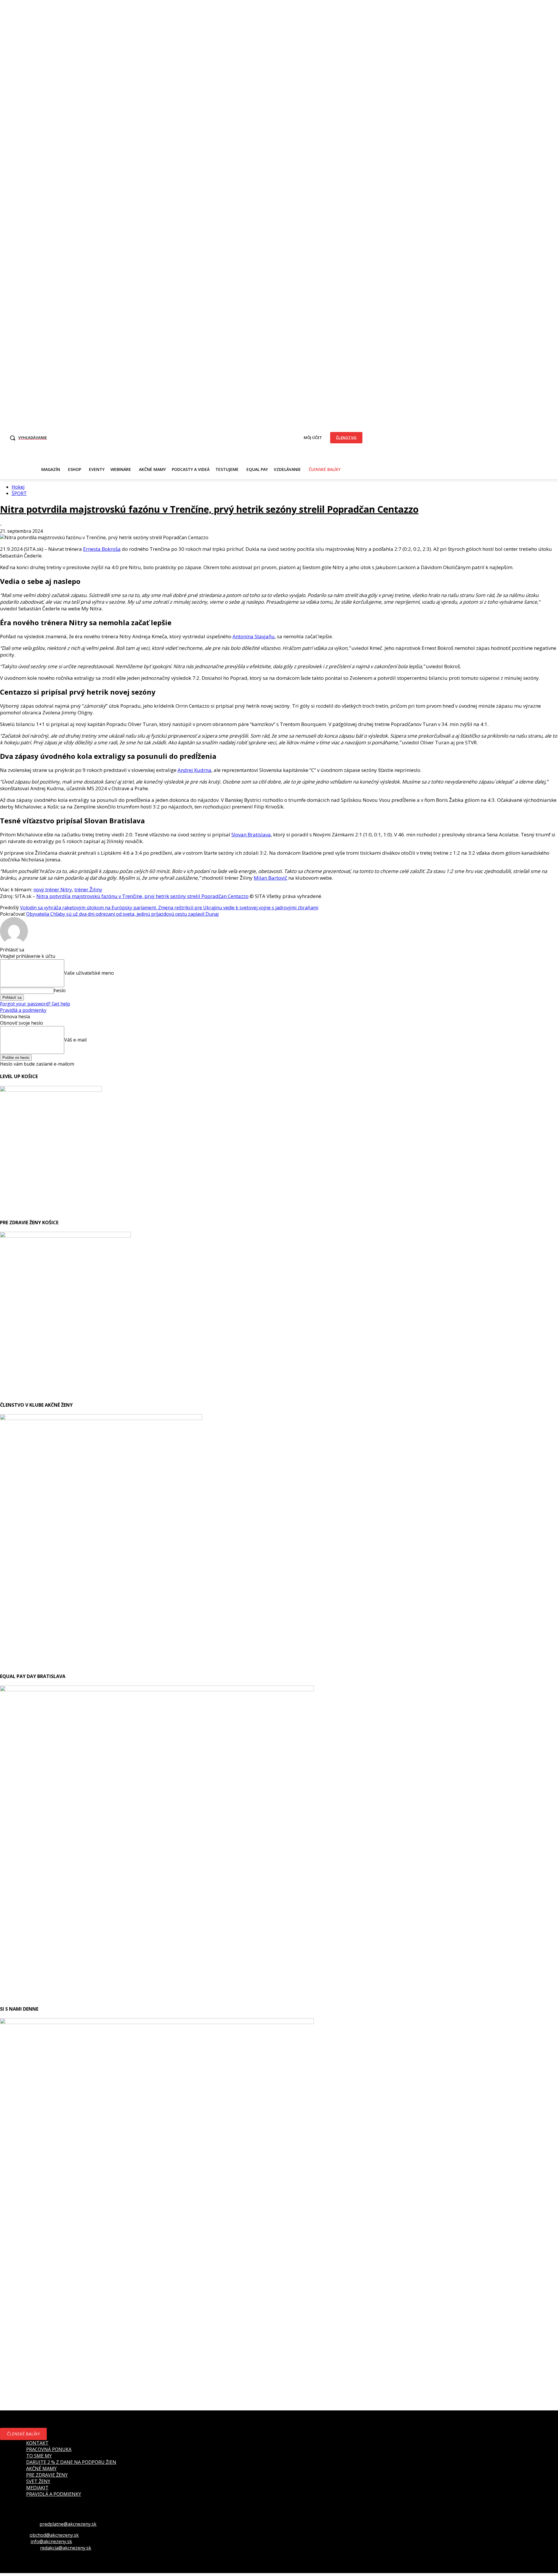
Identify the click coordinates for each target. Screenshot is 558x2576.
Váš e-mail (75, 1040)
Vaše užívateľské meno (89, 973)
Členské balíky (23, 2434)
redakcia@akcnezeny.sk (66, 2548)
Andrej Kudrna (194, 770)
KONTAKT (37, 2443)
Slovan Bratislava (251, 835)
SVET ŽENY (38, 2481)
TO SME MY (39, 2456)
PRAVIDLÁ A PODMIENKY (54, 2494)
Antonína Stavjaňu (254, 636)
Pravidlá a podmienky (23, 1010)
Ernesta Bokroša (102, 549)
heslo (60, 990)
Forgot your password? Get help (35, 1004)
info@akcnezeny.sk (51, 2541)
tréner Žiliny (88, 889)
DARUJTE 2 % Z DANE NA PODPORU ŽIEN (71, 2462)
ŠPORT (19, 493)
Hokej (18, 487)
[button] (27, 438)
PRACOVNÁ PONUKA (49, 2449)
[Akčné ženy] (186, 437)
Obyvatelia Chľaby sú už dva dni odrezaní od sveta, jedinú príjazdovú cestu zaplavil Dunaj (122, 914)
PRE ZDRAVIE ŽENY (47, 2475)
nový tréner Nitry (53, 889)
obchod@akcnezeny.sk (54, 2535)
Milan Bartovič (270, 878)
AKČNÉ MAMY (41, 2469)
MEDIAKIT (37, 2488)
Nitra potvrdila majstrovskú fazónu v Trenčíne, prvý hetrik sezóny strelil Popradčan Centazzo (209, 509)
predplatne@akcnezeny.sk (68, 2524)
